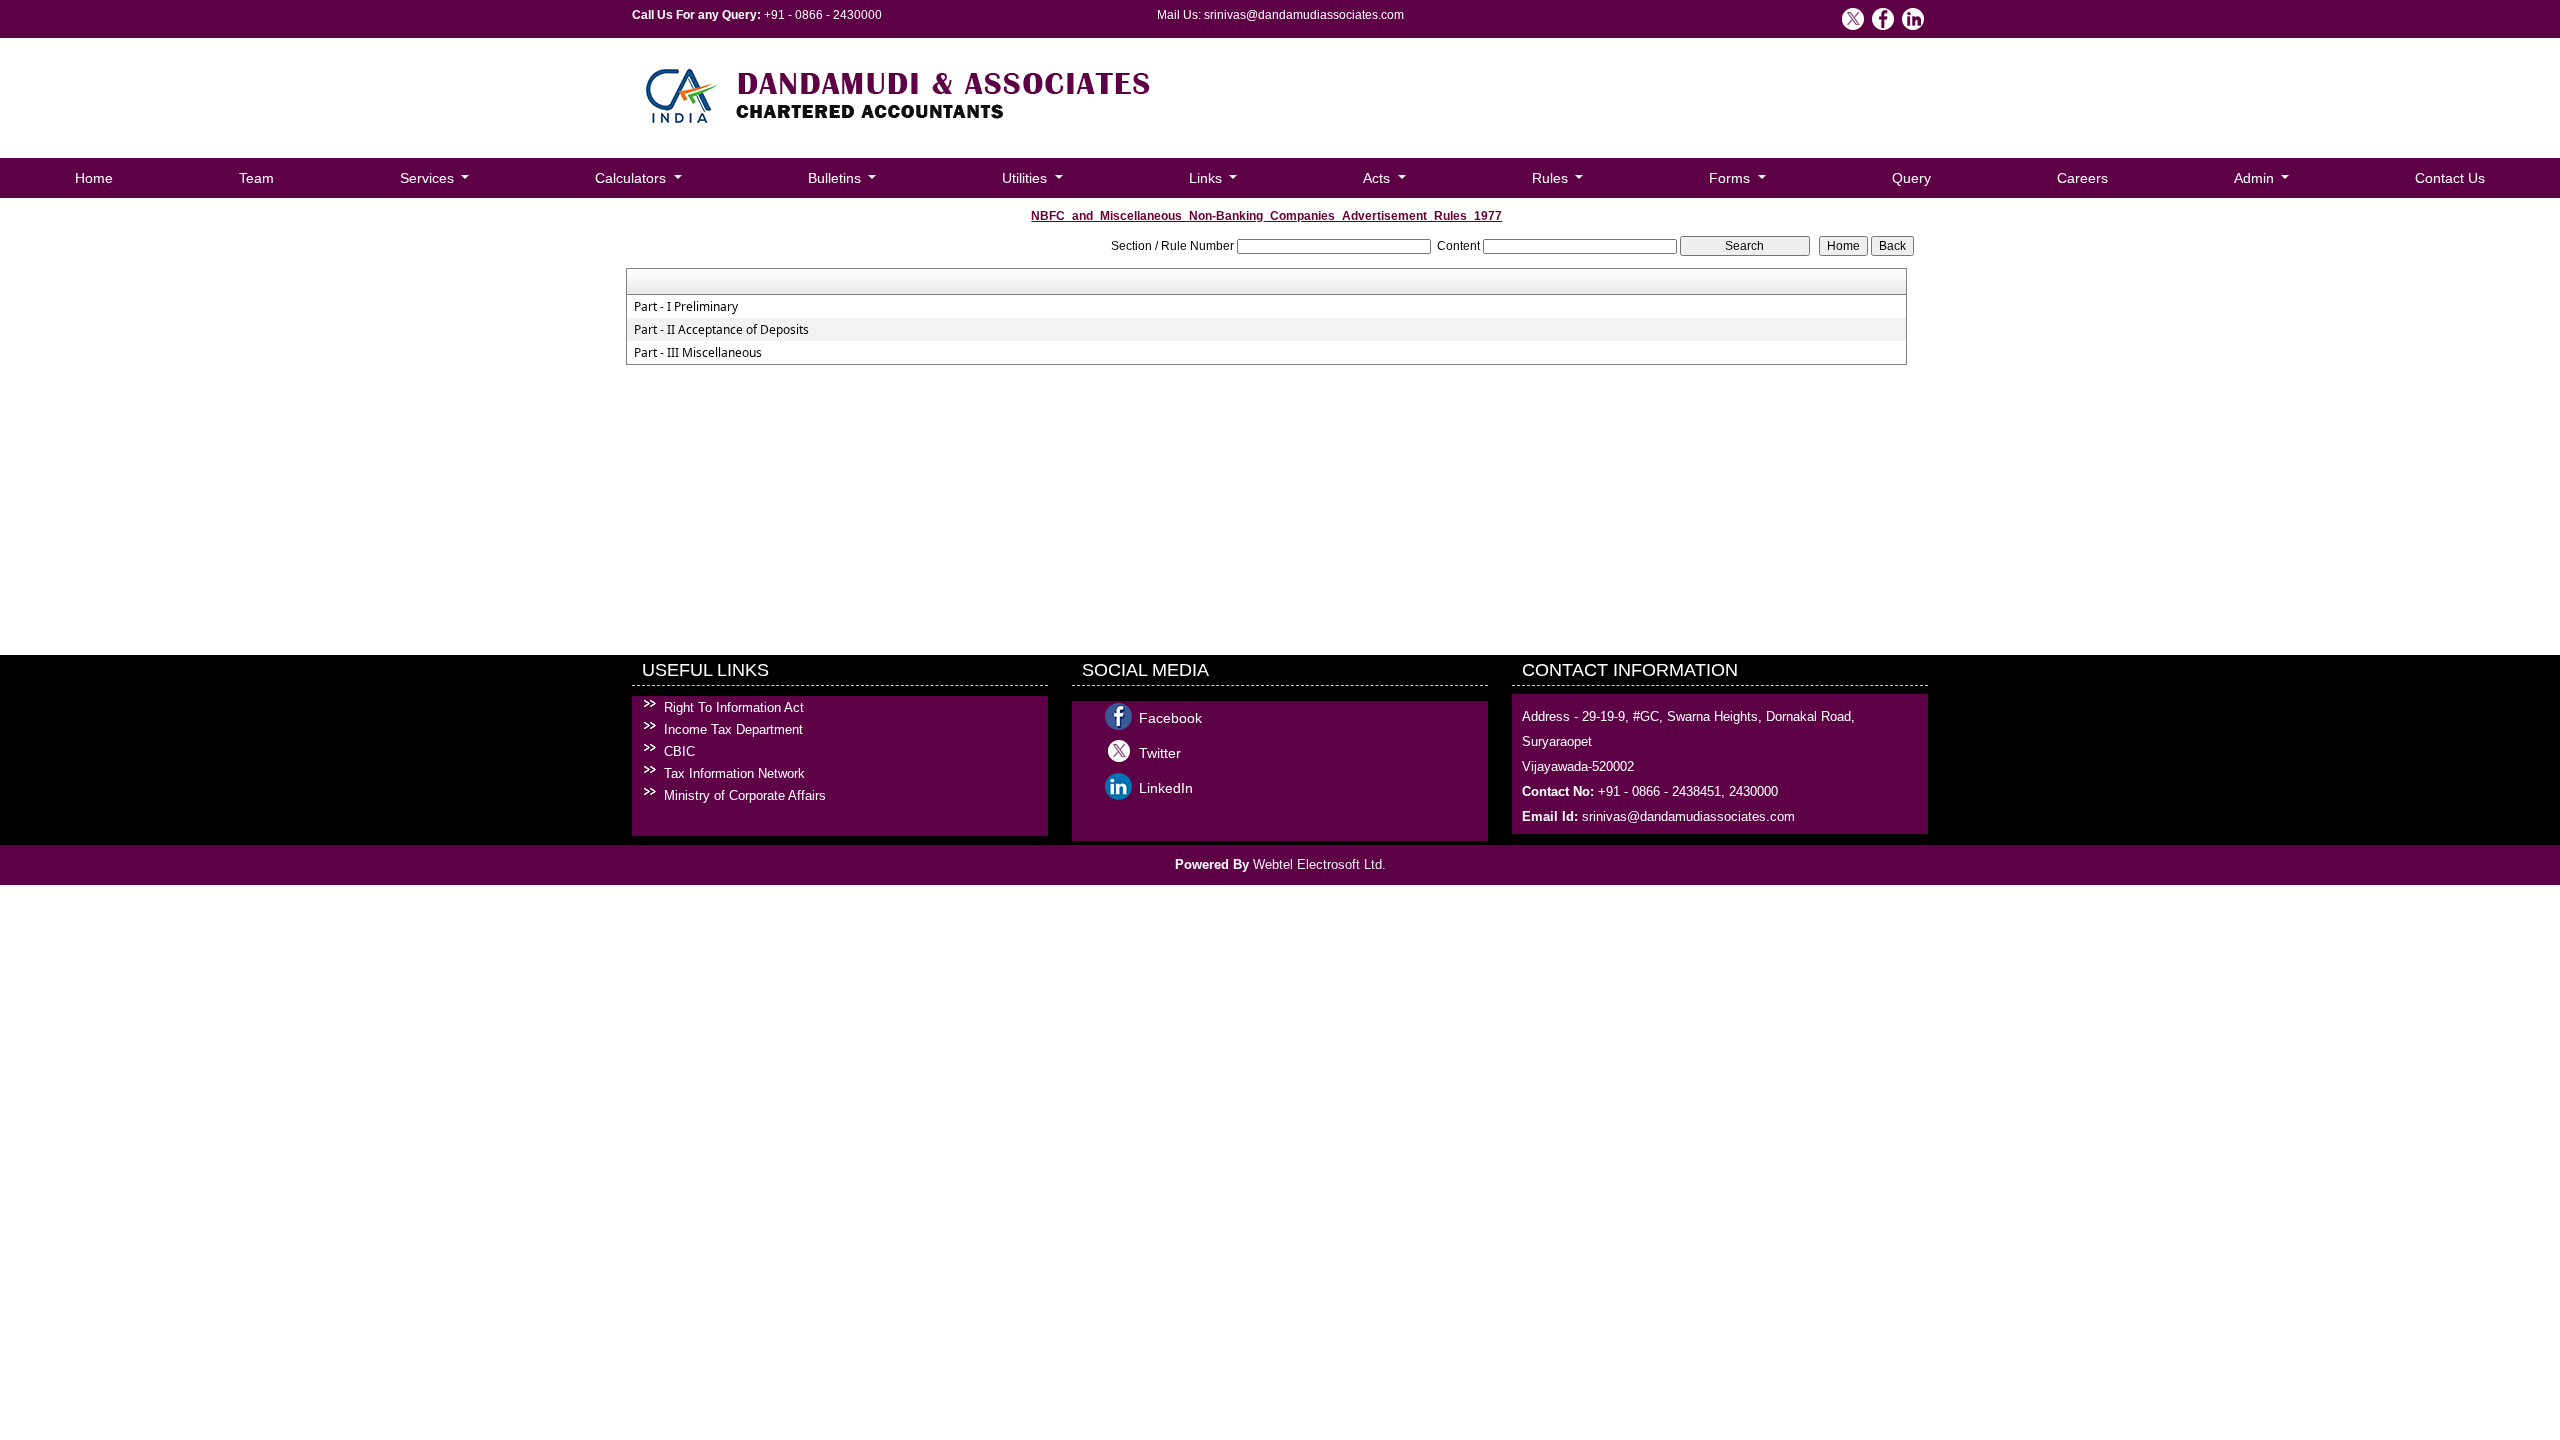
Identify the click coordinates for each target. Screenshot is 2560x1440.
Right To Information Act (734, 707)
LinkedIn (1166, 788)
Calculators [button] (632, 178)
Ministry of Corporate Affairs (745, 795)
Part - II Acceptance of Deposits (721, 330)
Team (256, 178)
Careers (2082, 178)
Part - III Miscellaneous (698, 353)
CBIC (679, 751)
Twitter (1160, 753)
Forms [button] (1731, 178)
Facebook (1170, 718)
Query (1911, 178)
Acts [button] (1378, 178)
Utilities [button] (1026, 178)
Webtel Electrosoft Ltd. (1319, 864)
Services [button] (429, 178)
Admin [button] (2256, 178)
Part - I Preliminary (686, 307)
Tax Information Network (734, 773)
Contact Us (2450, 178)
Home (94, 178)
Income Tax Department (733, 729)
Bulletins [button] (836, 178)
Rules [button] (1552, 178)
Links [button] (1207, 178)
